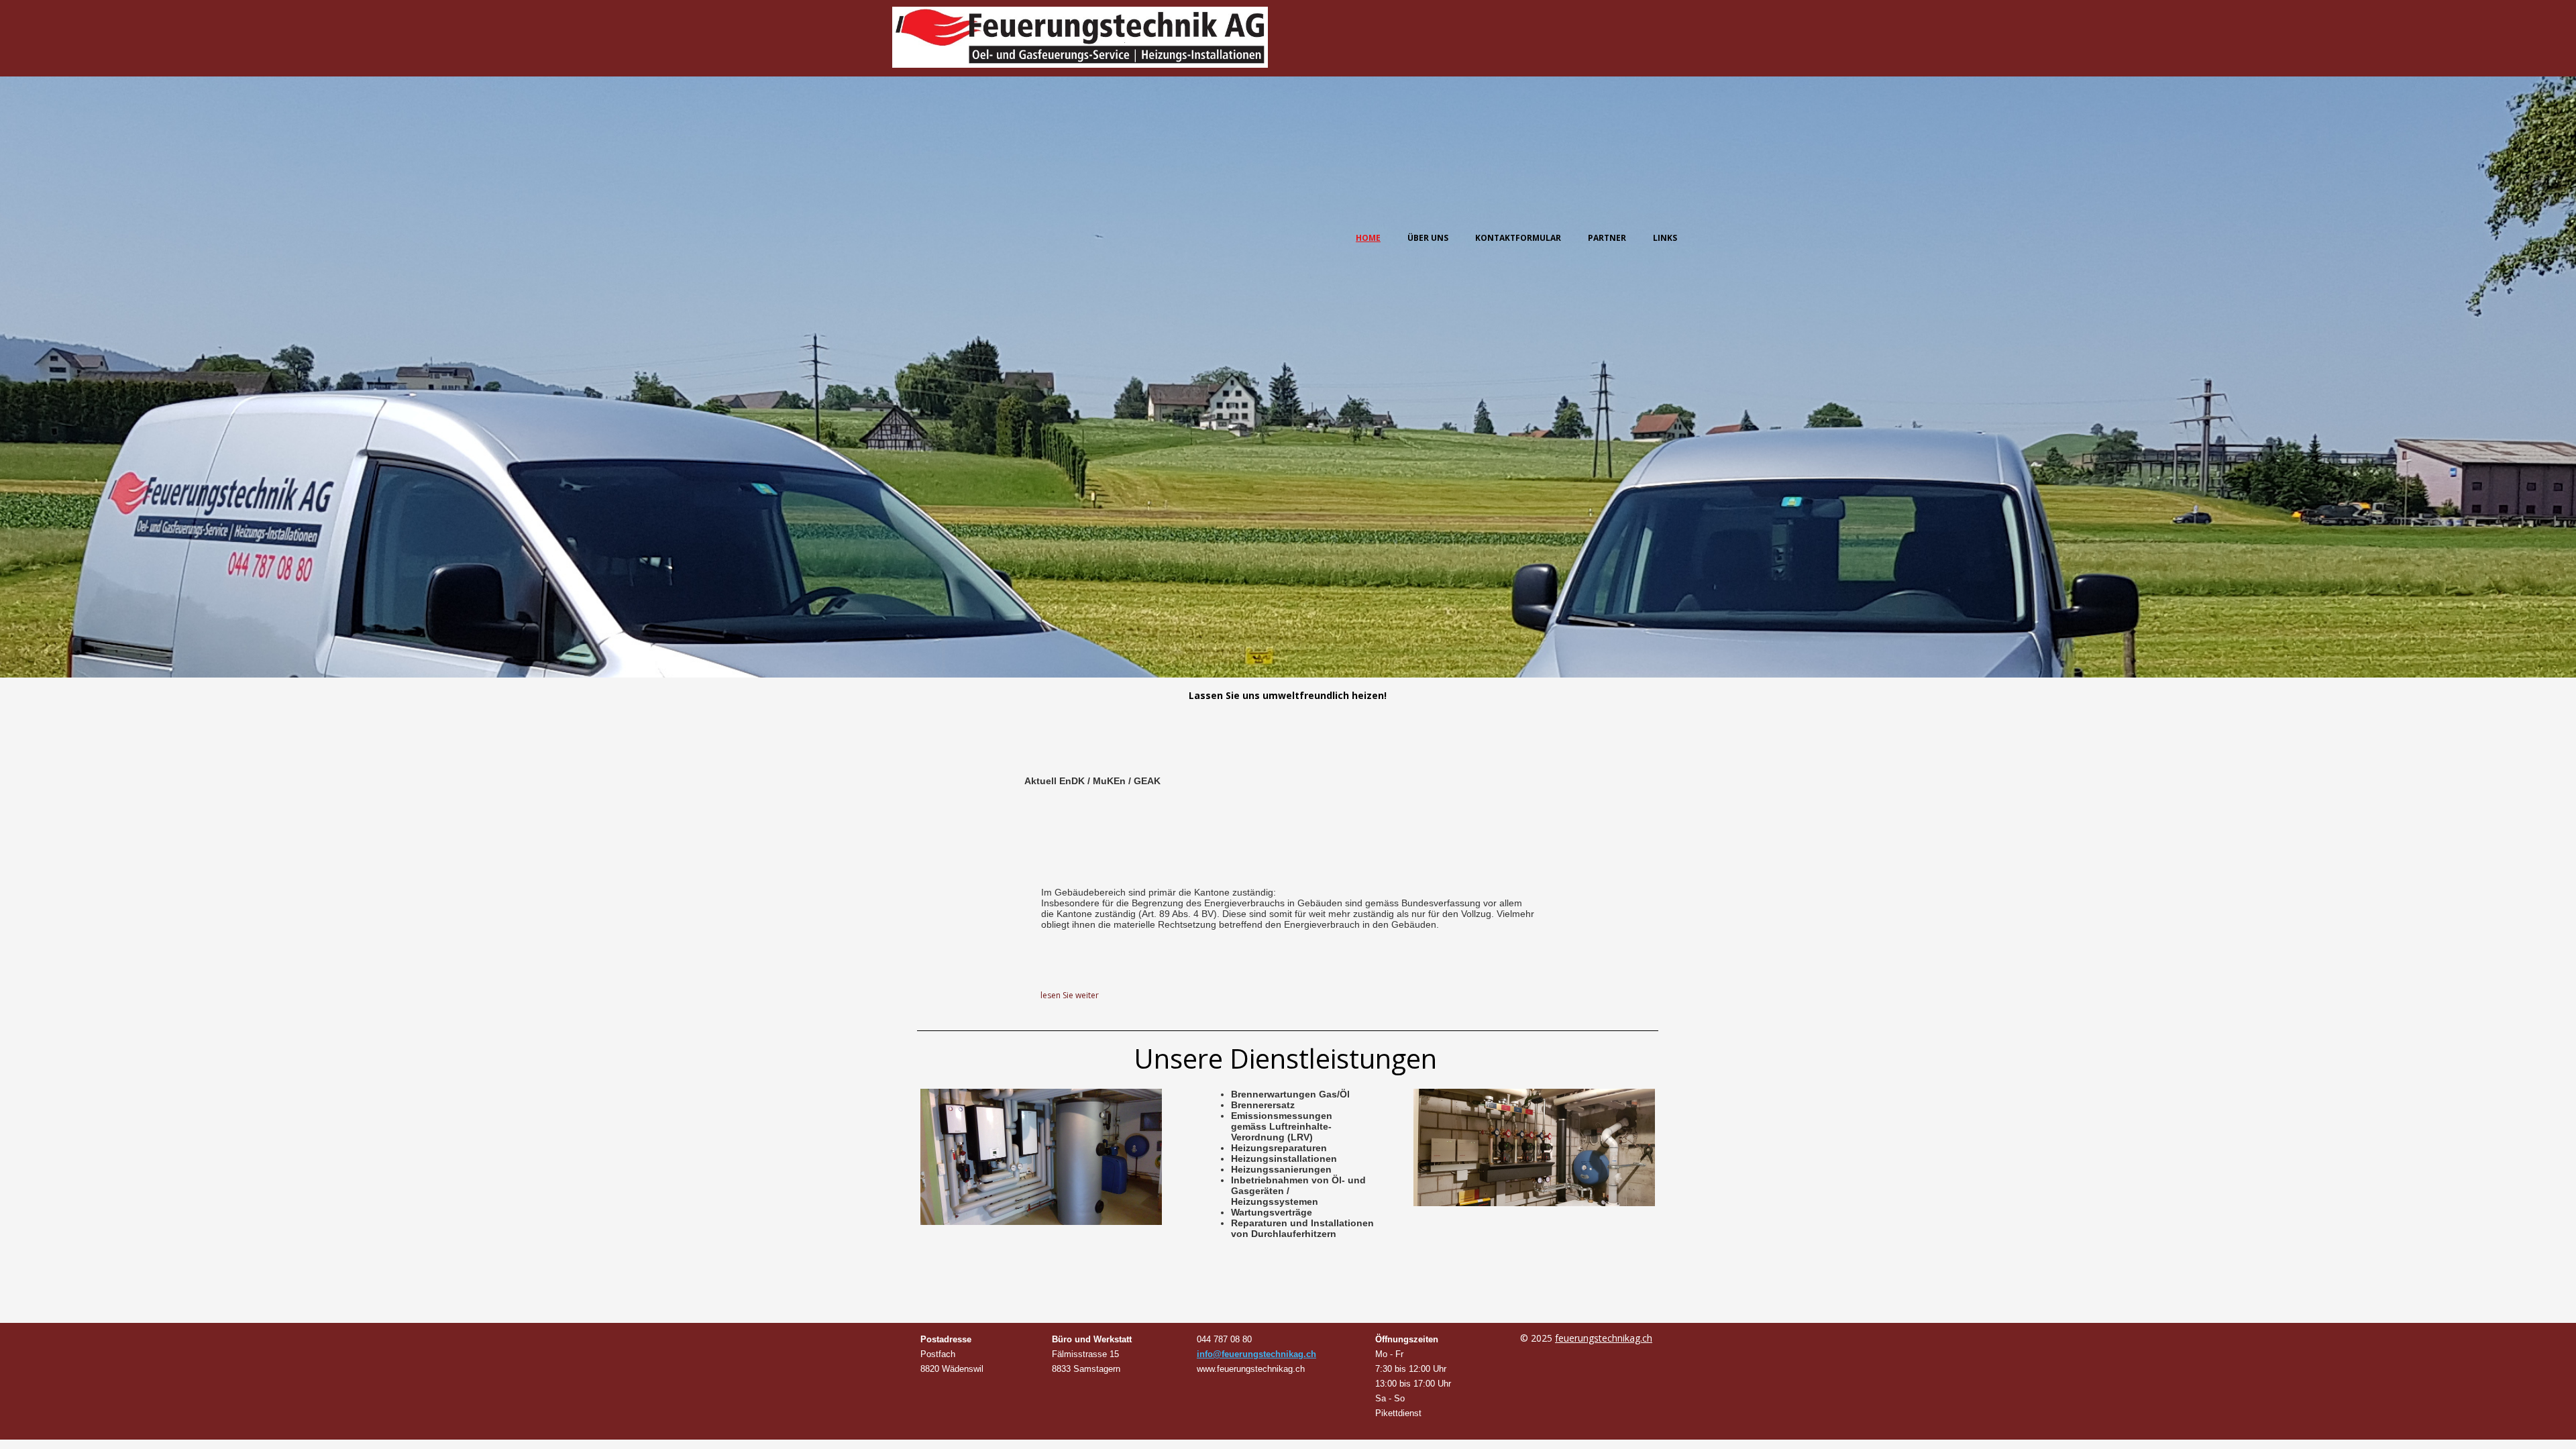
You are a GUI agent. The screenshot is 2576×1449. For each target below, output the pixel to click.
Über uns (1428, 238)
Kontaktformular (1518, 238)
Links (1665, 238)
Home (1368, 238)
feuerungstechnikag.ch (1604, 1338)
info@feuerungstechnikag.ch (1256, 1354)
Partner (1607, 238)
